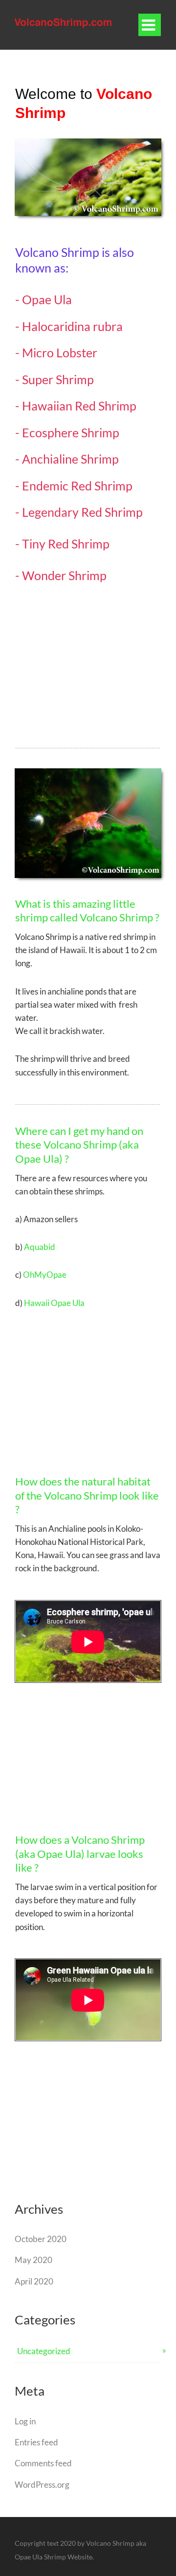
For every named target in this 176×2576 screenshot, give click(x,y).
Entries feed (36, 2442)
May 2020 (33, 2260)
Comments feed (43, 2463)
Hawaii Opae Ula (54, 1303)
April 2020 (34, 2281)
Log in (25, 2421)
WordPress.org (42, 2485)
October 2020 (41, 2239)
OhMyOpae (45, 1275)
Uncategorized (44, 2351)
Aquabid (40, 1247)
